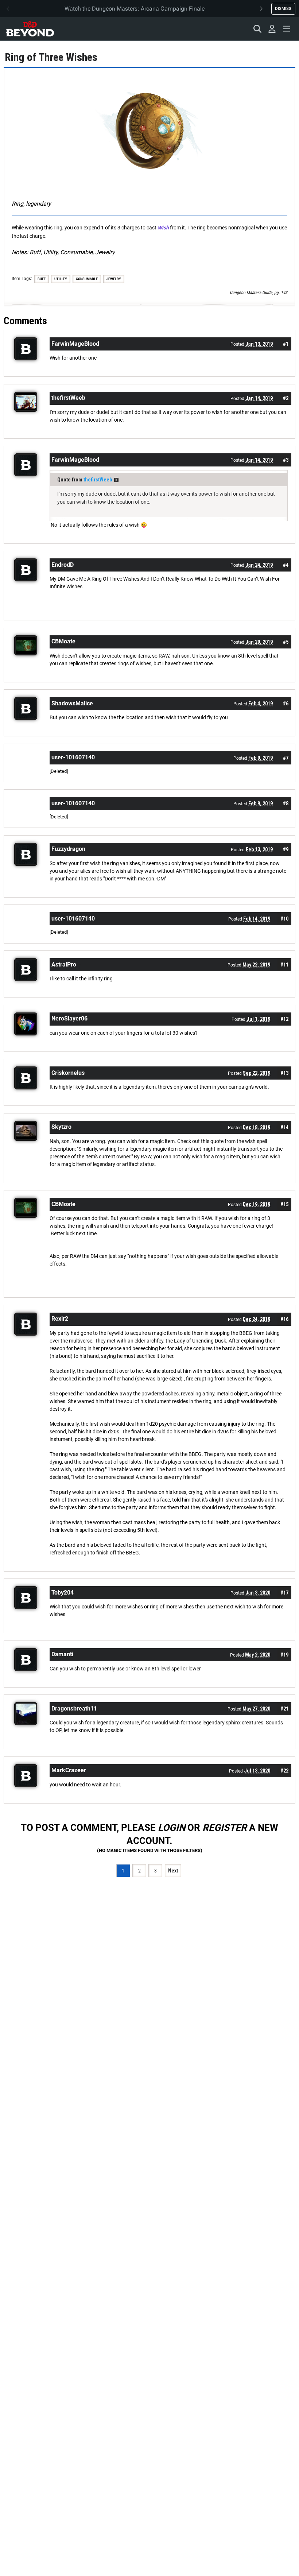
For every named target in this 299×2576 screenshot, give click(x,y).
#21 (284, 1709)
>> (116, 480)
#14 (284, 1127)
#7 (286, 758)
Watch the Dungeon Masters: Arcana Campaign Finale (135, 9)
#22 (284, 1771)
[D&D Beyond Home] (30, 29)
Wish (163, 228)
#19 (284, 1655)
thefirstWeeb (98, 480)
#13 (284, 1073)
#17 (284, 1593)
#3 (286, 460)
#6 (286, 704)
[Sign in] (272, 29)
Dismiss (283, 8)
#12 (284, 1019)
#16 (284, 1319)
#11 (284, 965)
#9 (286, 849)
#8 (286, 803)
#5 (286, 642)
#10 (284, 919)
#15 (284, 1204)
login (172, 1828)
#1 (286, 344)
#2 (286, 398)
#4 (286, 565)
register (225, 1828)
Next (173, 1871)
